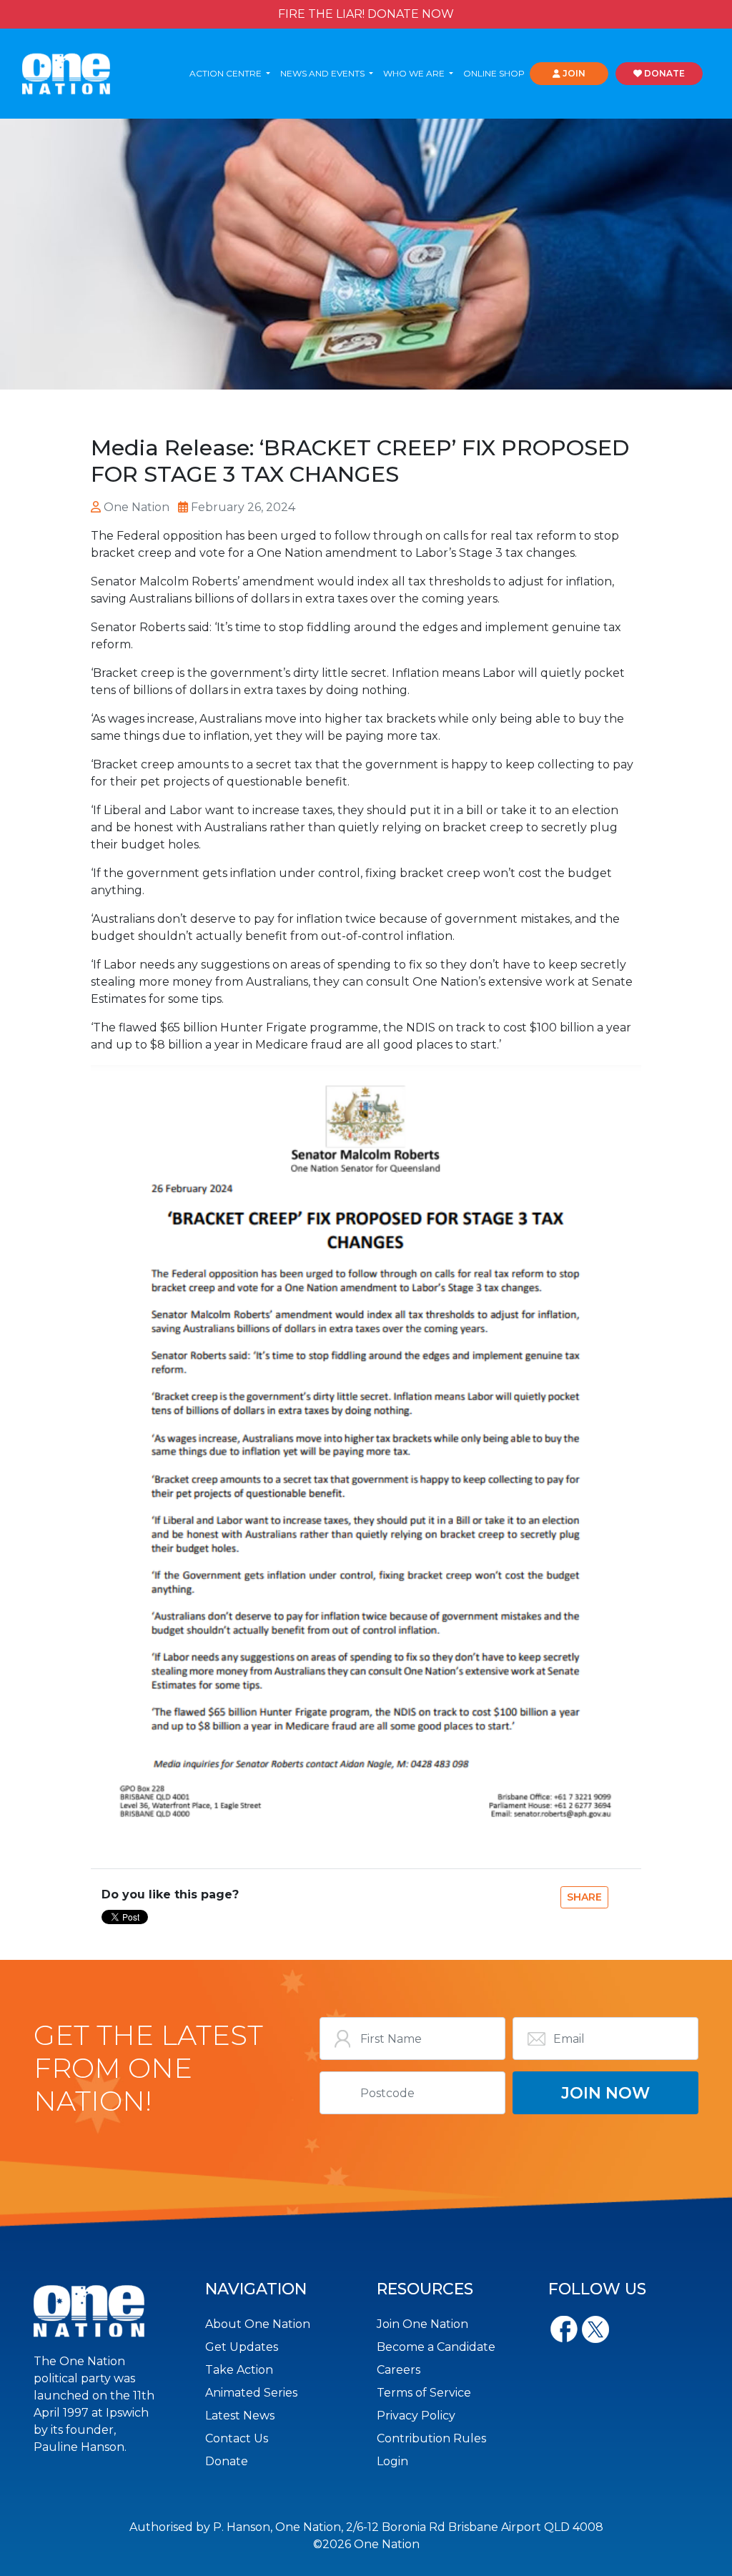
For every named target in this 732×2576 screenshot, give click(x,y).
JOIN (573, 73)
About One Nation (258, 2324)
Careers (399, 2370)
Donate (227, 2461)
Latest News (240, 2416)
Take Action (239, 2370)
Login (392, 2461)
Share (584, 1897)
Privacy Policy (416, 2416)
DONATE (663, 73)
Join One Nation (422, 2324)
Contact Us (237, 2438)
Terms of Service (424, 2393)
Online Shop (494, 73)
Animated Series (251, 2393)
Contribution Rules (431, 2438)
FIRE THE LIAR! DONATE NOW (366, 14)
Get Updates (242, 2347)
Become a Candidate (436, 2347)
